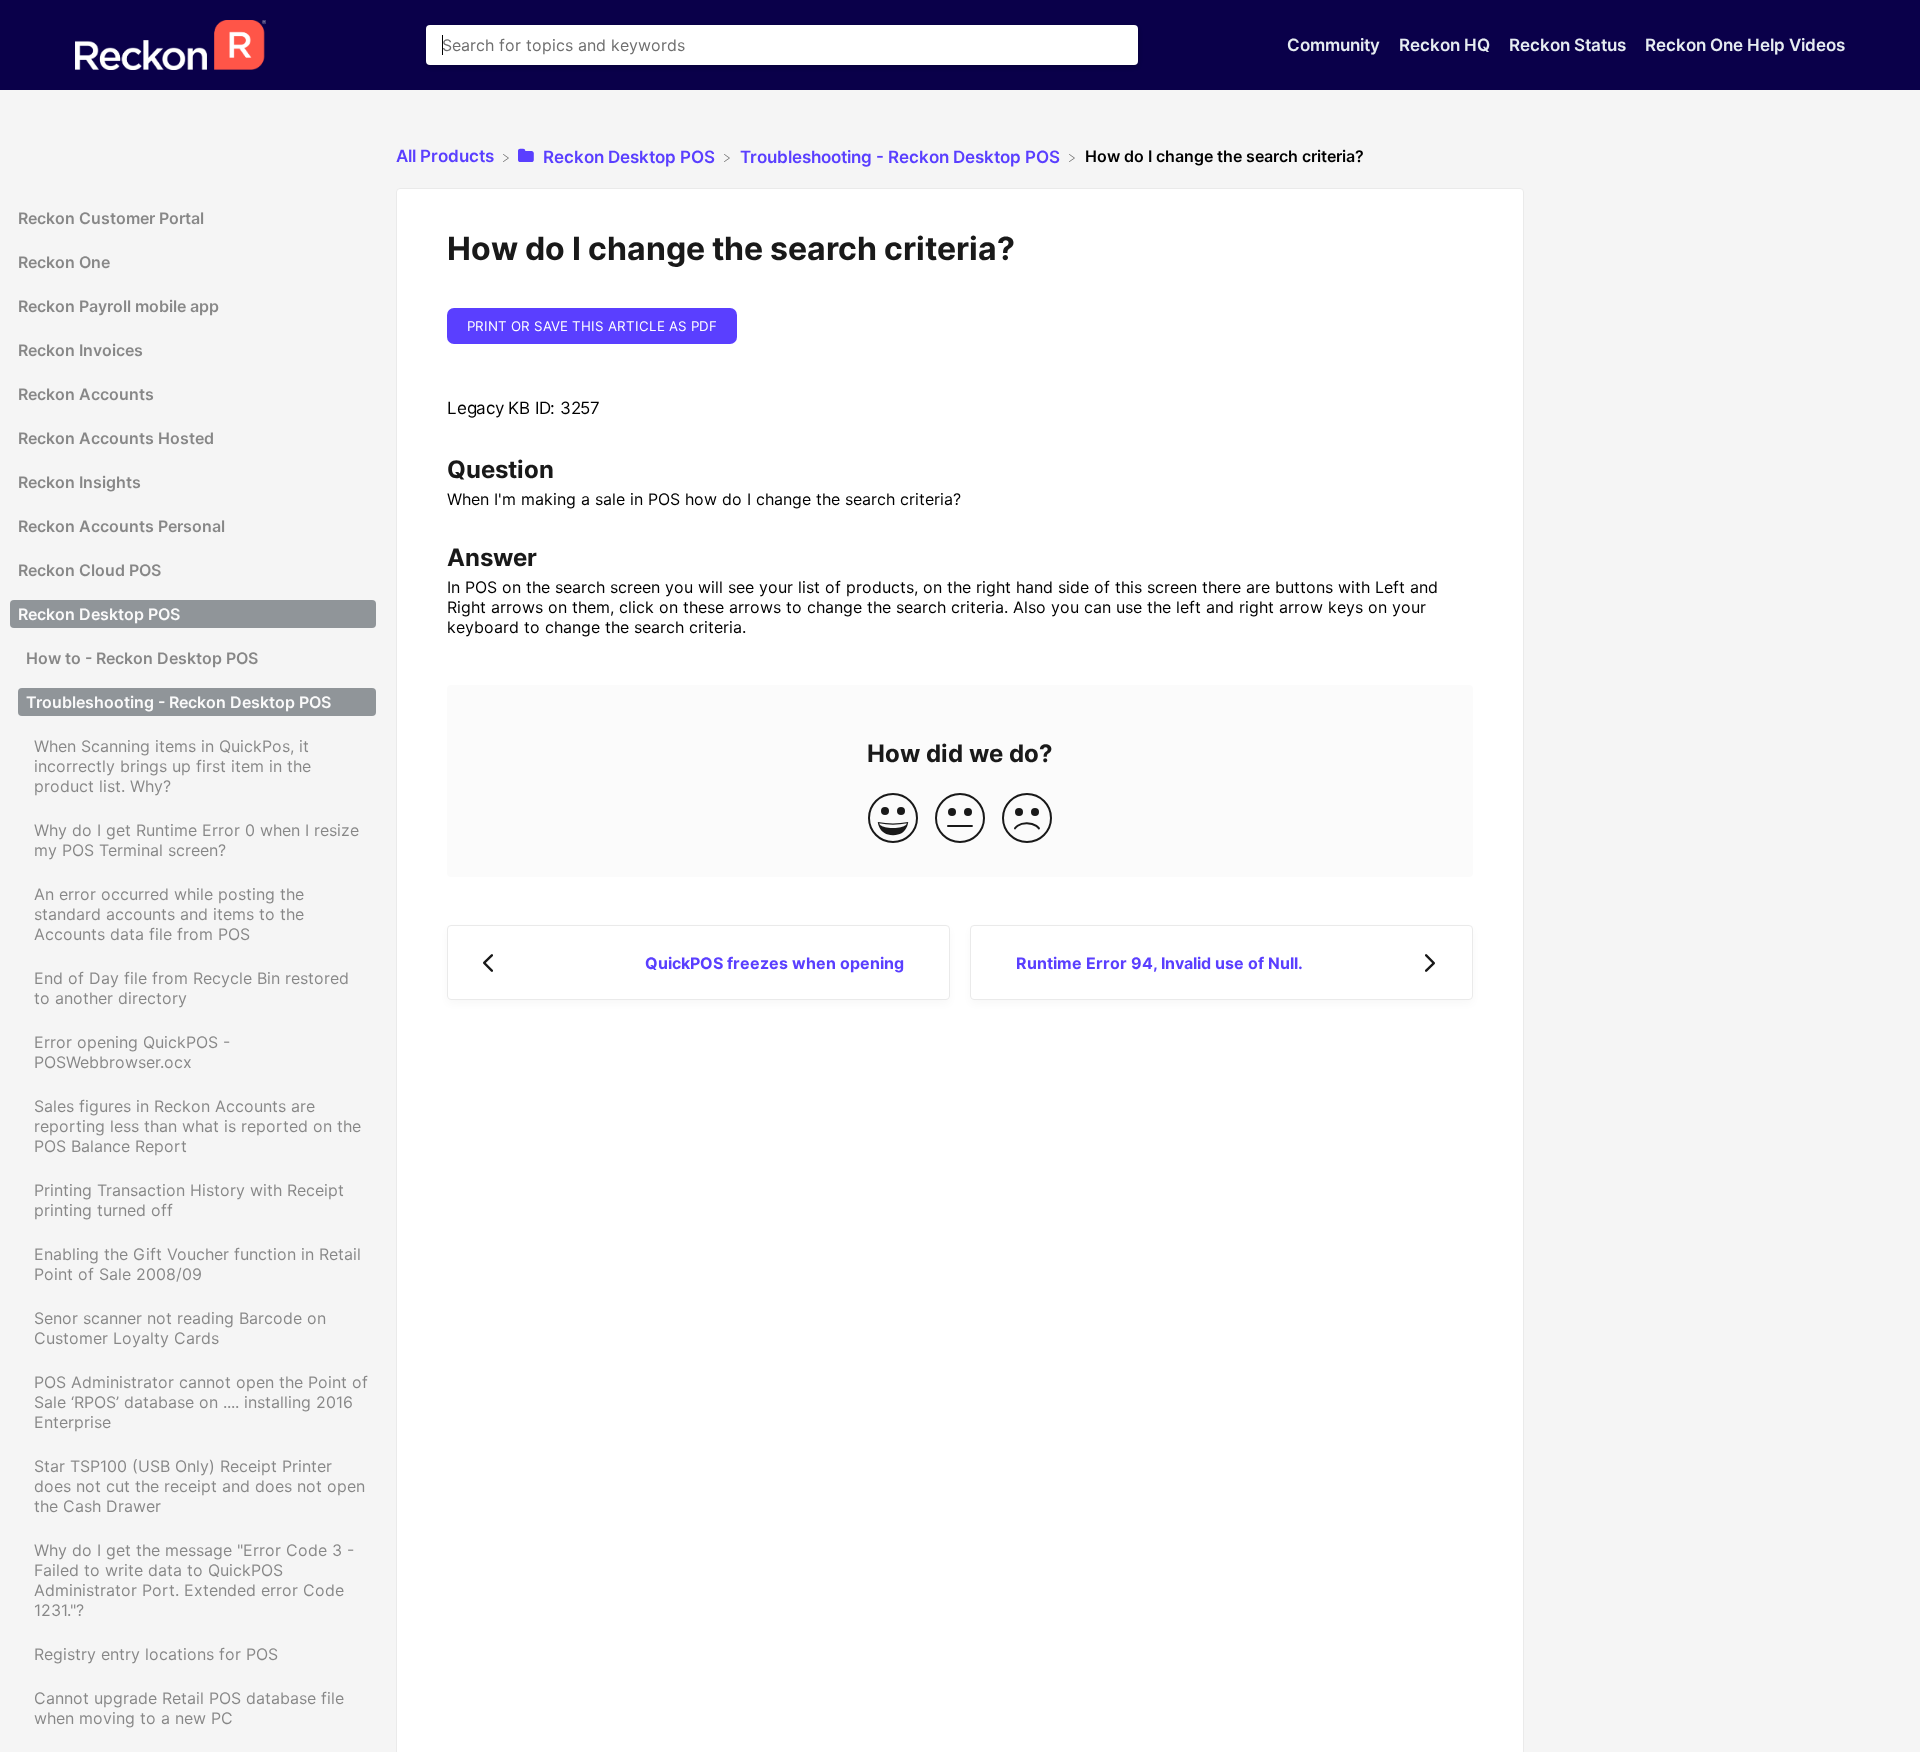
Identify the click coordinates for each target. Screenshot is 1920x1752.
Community (1335, 45)
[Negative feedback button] (1027, 819)
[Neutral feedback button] (960, 819)
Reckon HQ (1446, 45)
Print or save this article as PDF (592, 326)
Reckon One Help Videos (1745, 45)
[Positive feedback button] (893, 819)
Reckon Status (1569, 45)
